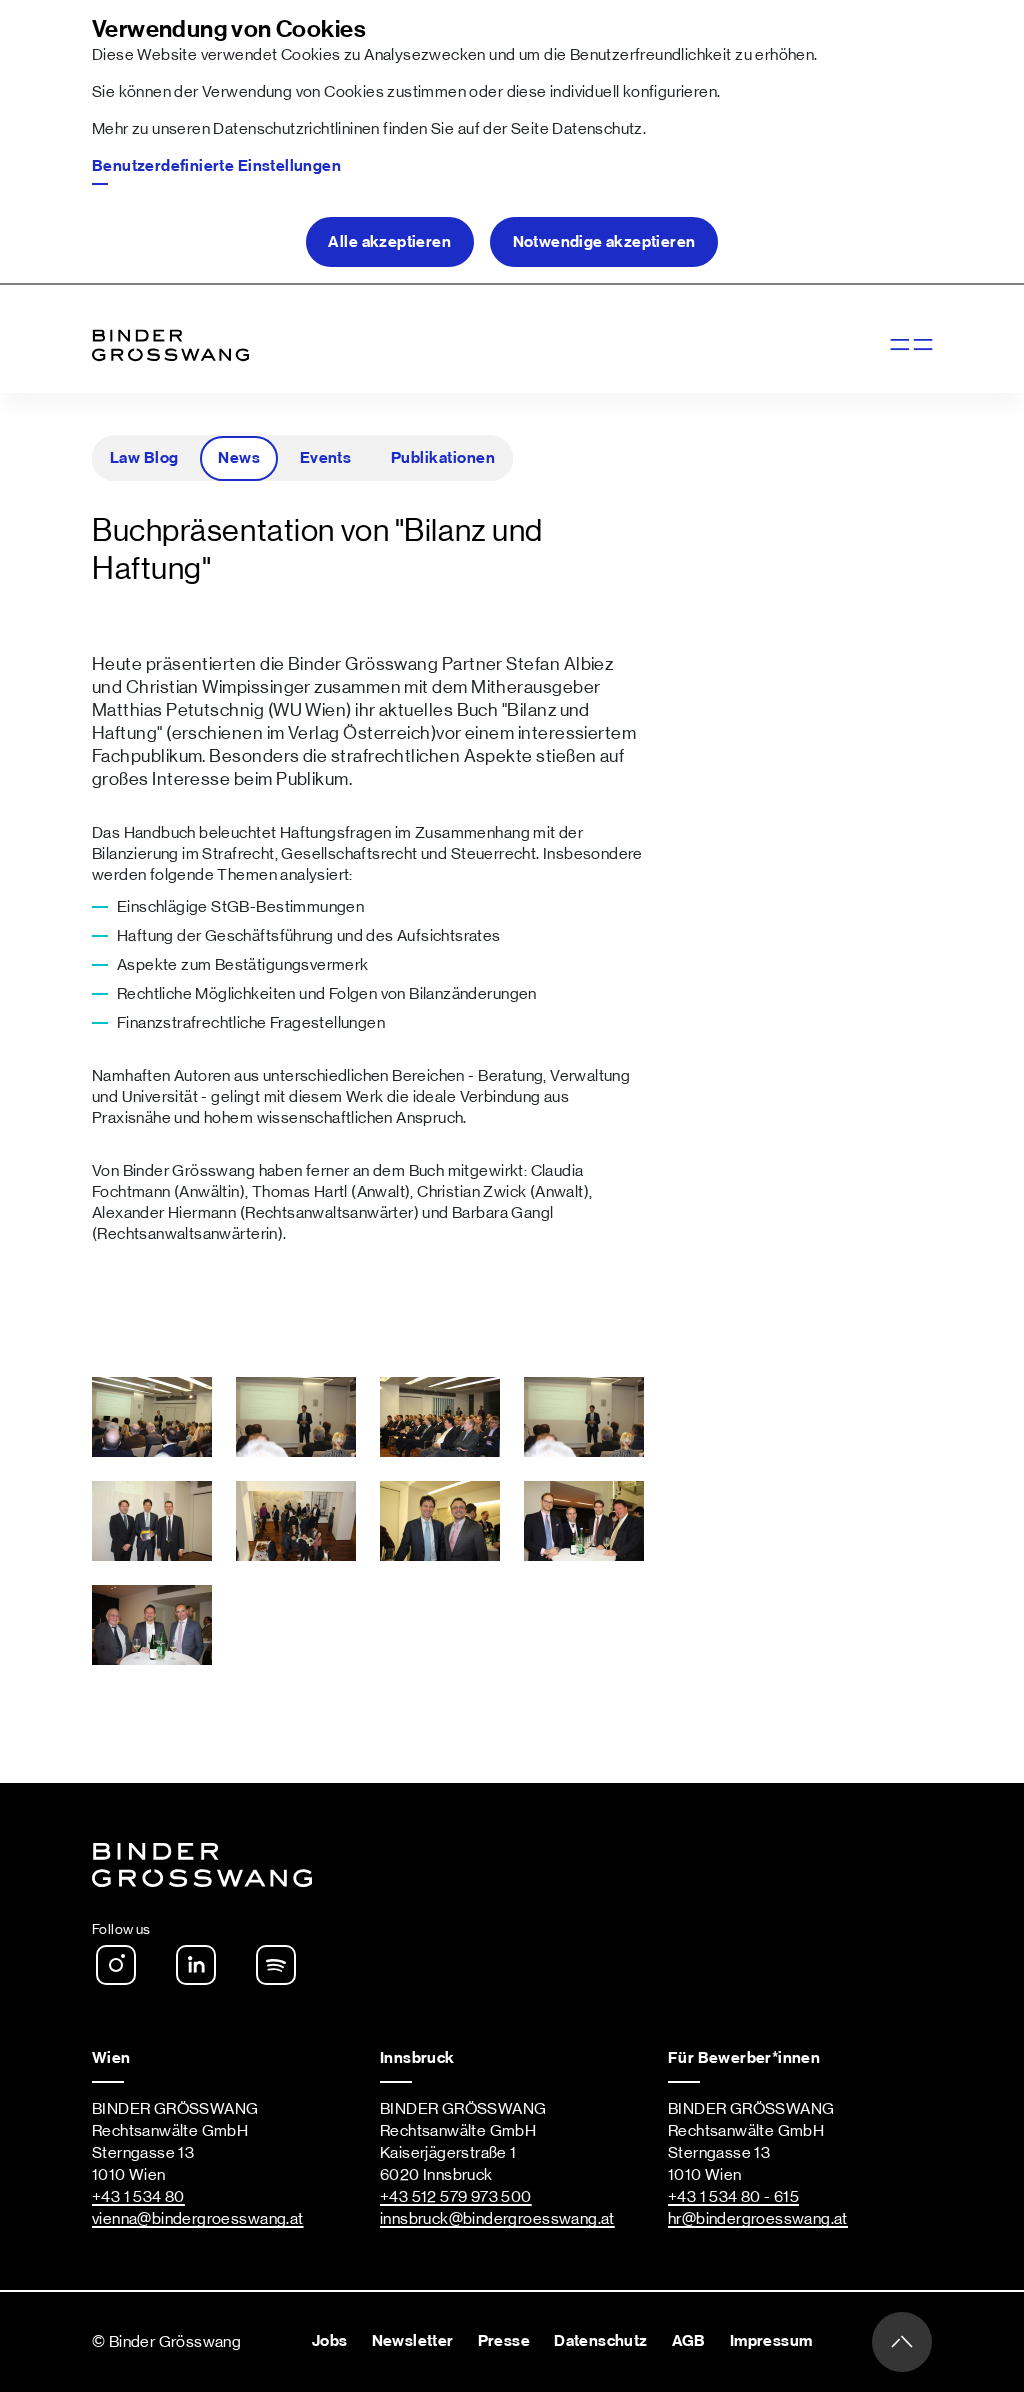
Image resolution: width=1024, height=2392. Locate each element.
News (239, 458)
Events (326, 458)
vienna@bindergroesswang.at (198, 2219)
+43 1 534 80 (138, 2197)
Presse (504, 2341)
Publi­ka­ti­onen (443, 458)
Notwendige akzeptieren (604, 242)
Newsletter (413, 2341)
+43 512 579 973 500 (456, 2197)
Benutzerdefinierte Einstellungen (216, 166)
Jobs (330, 2341)
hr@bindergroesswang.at (758, 2219)
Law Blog (144, 458)
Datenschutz (597, 129)
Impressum (771, 2341)
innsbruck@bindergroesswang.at (497, 2219)
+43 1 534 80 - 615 (733, 2197)
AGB (689, 2341)
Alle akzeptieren (389, 242)
